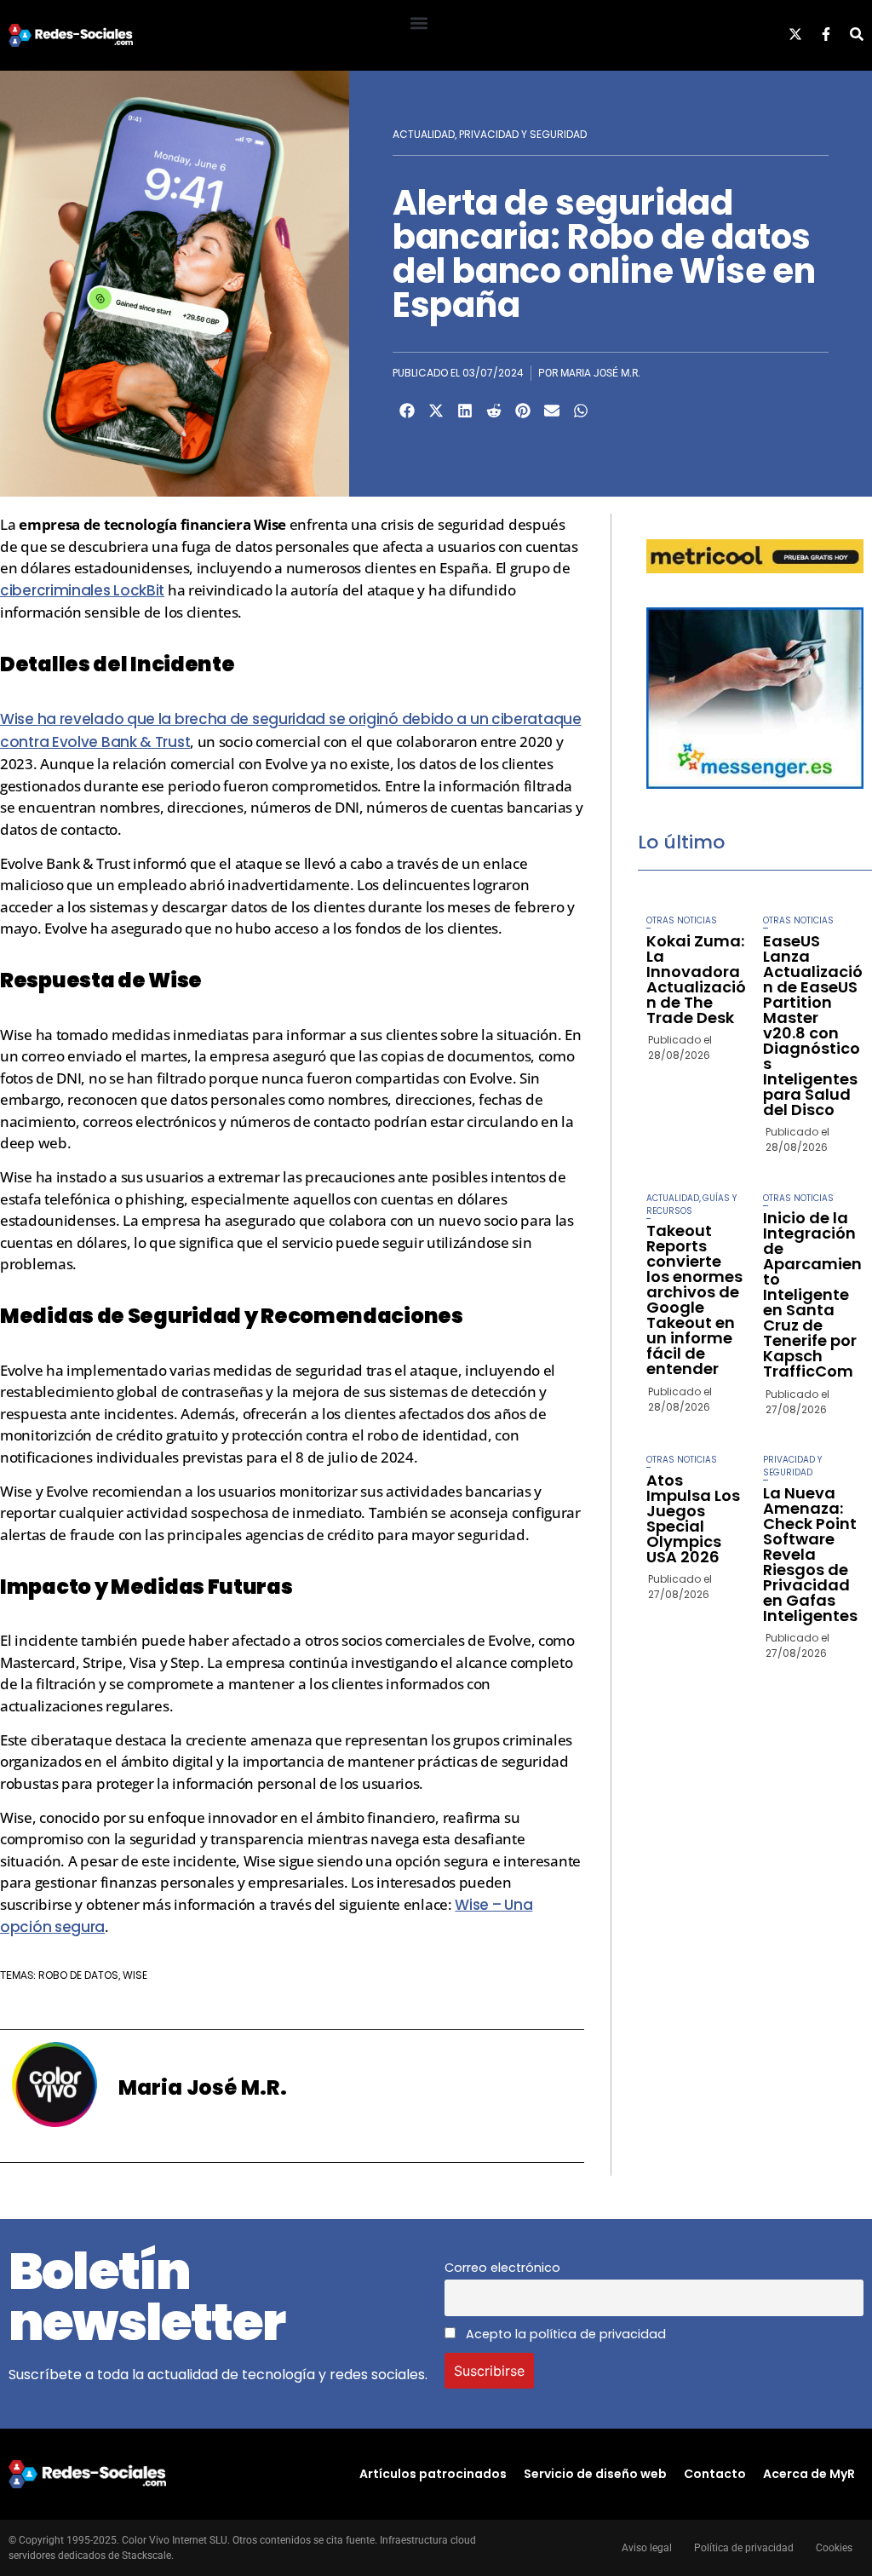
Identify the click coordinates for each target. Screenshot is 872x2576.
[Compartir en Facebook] (407, 411)
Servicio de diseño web (595, 2474)
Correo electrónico (502, 2268)
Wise (135, 1975)
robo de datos (78, 1975)
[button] (419, 23)
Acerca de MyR (809, 2474)
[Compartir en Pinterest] (523, 411)
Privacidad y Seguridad (523, 134)
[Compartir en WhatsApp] (581, 411)
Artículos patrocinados (433, 2474)
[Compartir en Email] (552, 411)
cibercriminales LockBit (82, 590)
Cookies (834, 2548)
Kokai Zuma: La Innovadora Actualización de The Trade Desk (696, 979)
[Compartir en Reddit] (494, 411)
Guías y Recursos (691, 1205)
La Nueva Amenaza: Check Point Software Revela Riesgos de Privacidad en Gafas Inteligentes (810, 1554)
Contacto (715, 2474)
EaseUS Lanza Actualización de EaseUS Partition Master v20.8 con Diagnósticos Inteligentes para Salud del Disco (813, 1025)
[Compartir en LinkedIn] (465, 411)
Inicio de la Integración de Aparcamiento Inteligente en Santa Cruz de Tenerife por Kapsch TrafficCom (812, 1294)
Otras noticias (682, 920)
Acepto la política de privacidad (564, 2334)
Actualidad (424, 134)
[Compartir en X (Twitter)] (436, 411)
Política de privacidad (744, 2548)
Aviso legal (647, 2548)
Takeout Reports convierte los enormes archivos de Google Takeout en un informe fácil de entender (694, 1299)
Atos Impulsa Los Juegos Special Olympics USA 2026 (693, 1518)
